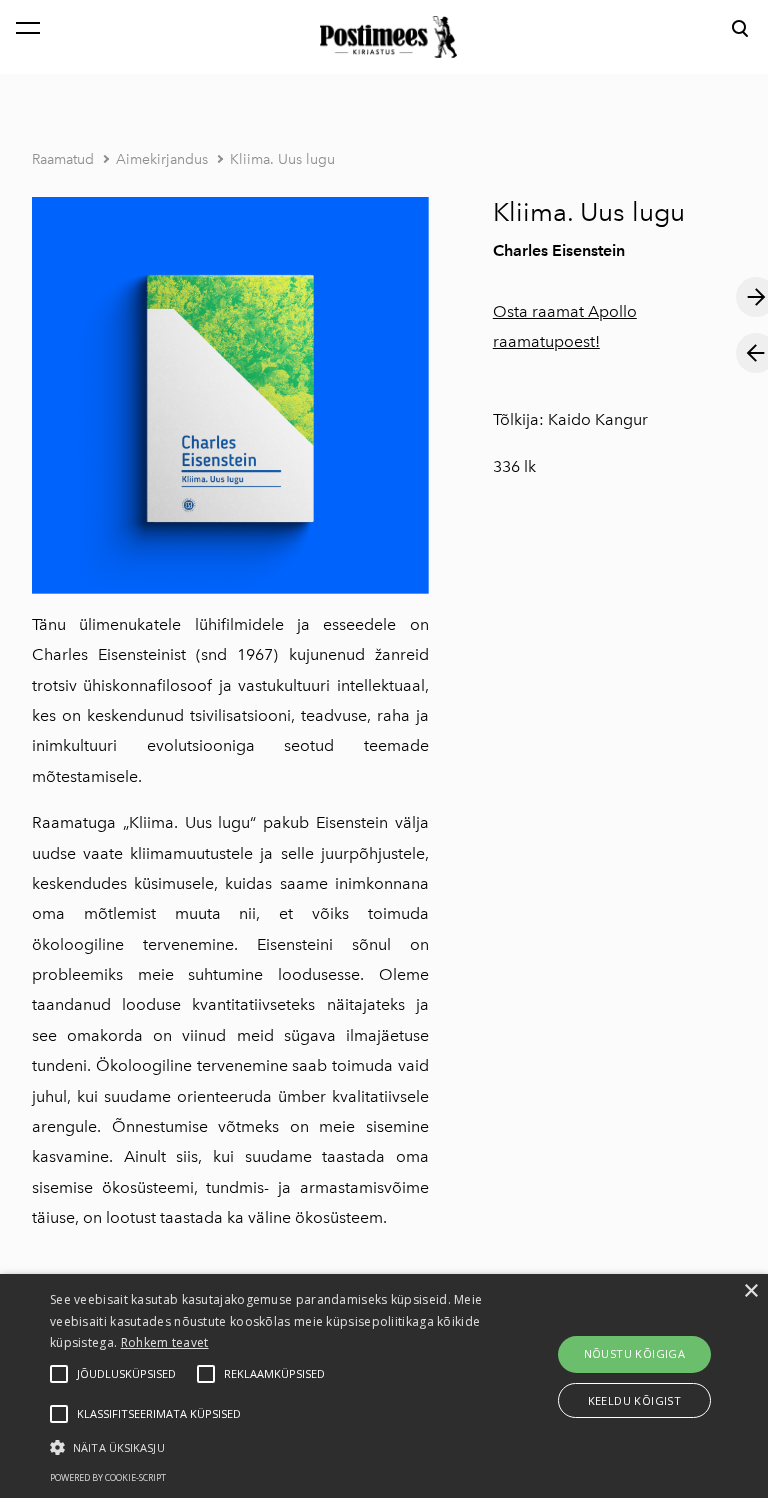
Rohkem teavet (165, 1342)
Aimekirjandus (162, 159)
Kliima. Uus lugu (282, 159)
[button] (267, 1446)
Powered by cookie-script (108, 1477)
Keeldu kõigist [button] (635, 1400)
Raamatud (63, 159)
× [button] (750, 1291)
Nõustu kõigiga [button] (635, 1353)
